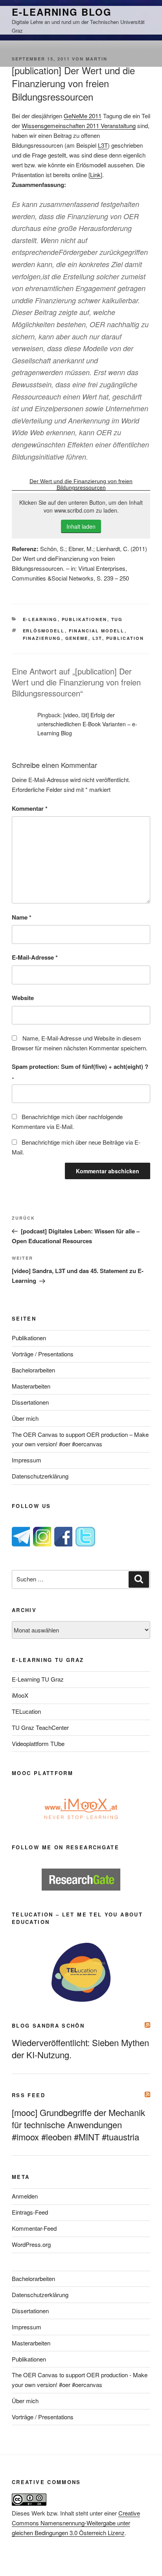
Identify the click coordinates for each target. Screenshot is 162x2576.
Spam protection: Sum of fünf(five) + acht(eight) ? (80, 1066)
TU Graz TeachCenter (40, 1727)
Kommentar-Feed (34, 2228)
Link (95, 175)
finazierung (42, 638)
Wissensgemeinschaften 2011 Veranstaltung (79, 126)
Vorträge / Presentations (43, 1354)
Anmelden (25, 2196)
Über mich (25, 1418)
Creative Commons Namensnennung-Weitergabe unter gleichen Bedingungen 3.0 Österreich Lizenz (76, 2523)
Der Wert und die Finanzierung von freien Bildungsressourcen (81, 484)
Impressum (27, 1460)
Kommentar (30, 808)
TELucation (26, 1711)
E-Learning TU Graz (38, 1679)
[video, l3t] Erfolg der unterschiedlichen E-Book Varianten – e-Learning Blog (87, 724)
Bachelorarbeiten (33, 1370)
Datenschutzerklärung (40, 1476)
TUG (117, 619)
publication (125, 638)
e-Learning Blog (62, 12)
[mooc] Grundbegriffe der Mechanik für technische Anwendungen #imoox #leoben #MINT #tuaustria (78, 2124)
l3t (97, 638)
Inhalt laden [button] (81, 526)
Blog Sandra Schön (48, 2025)
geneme (77, 638)
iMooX (20, 1695)
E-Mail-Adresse (35, 957)
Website (23, 998)
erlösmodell (44, 631)
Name (22, 917)
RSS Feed (29, 2095)
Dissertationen (30, 1402)
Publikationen (85, 619)
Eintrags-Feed (30, 2212)
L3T (103, 145)
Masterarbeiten (31, 1386)
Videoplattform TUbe (38, 1743)
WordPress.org (31, 2244)
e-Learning (40, 619)
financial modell (97, 631)
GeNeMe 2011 (83, 116)
